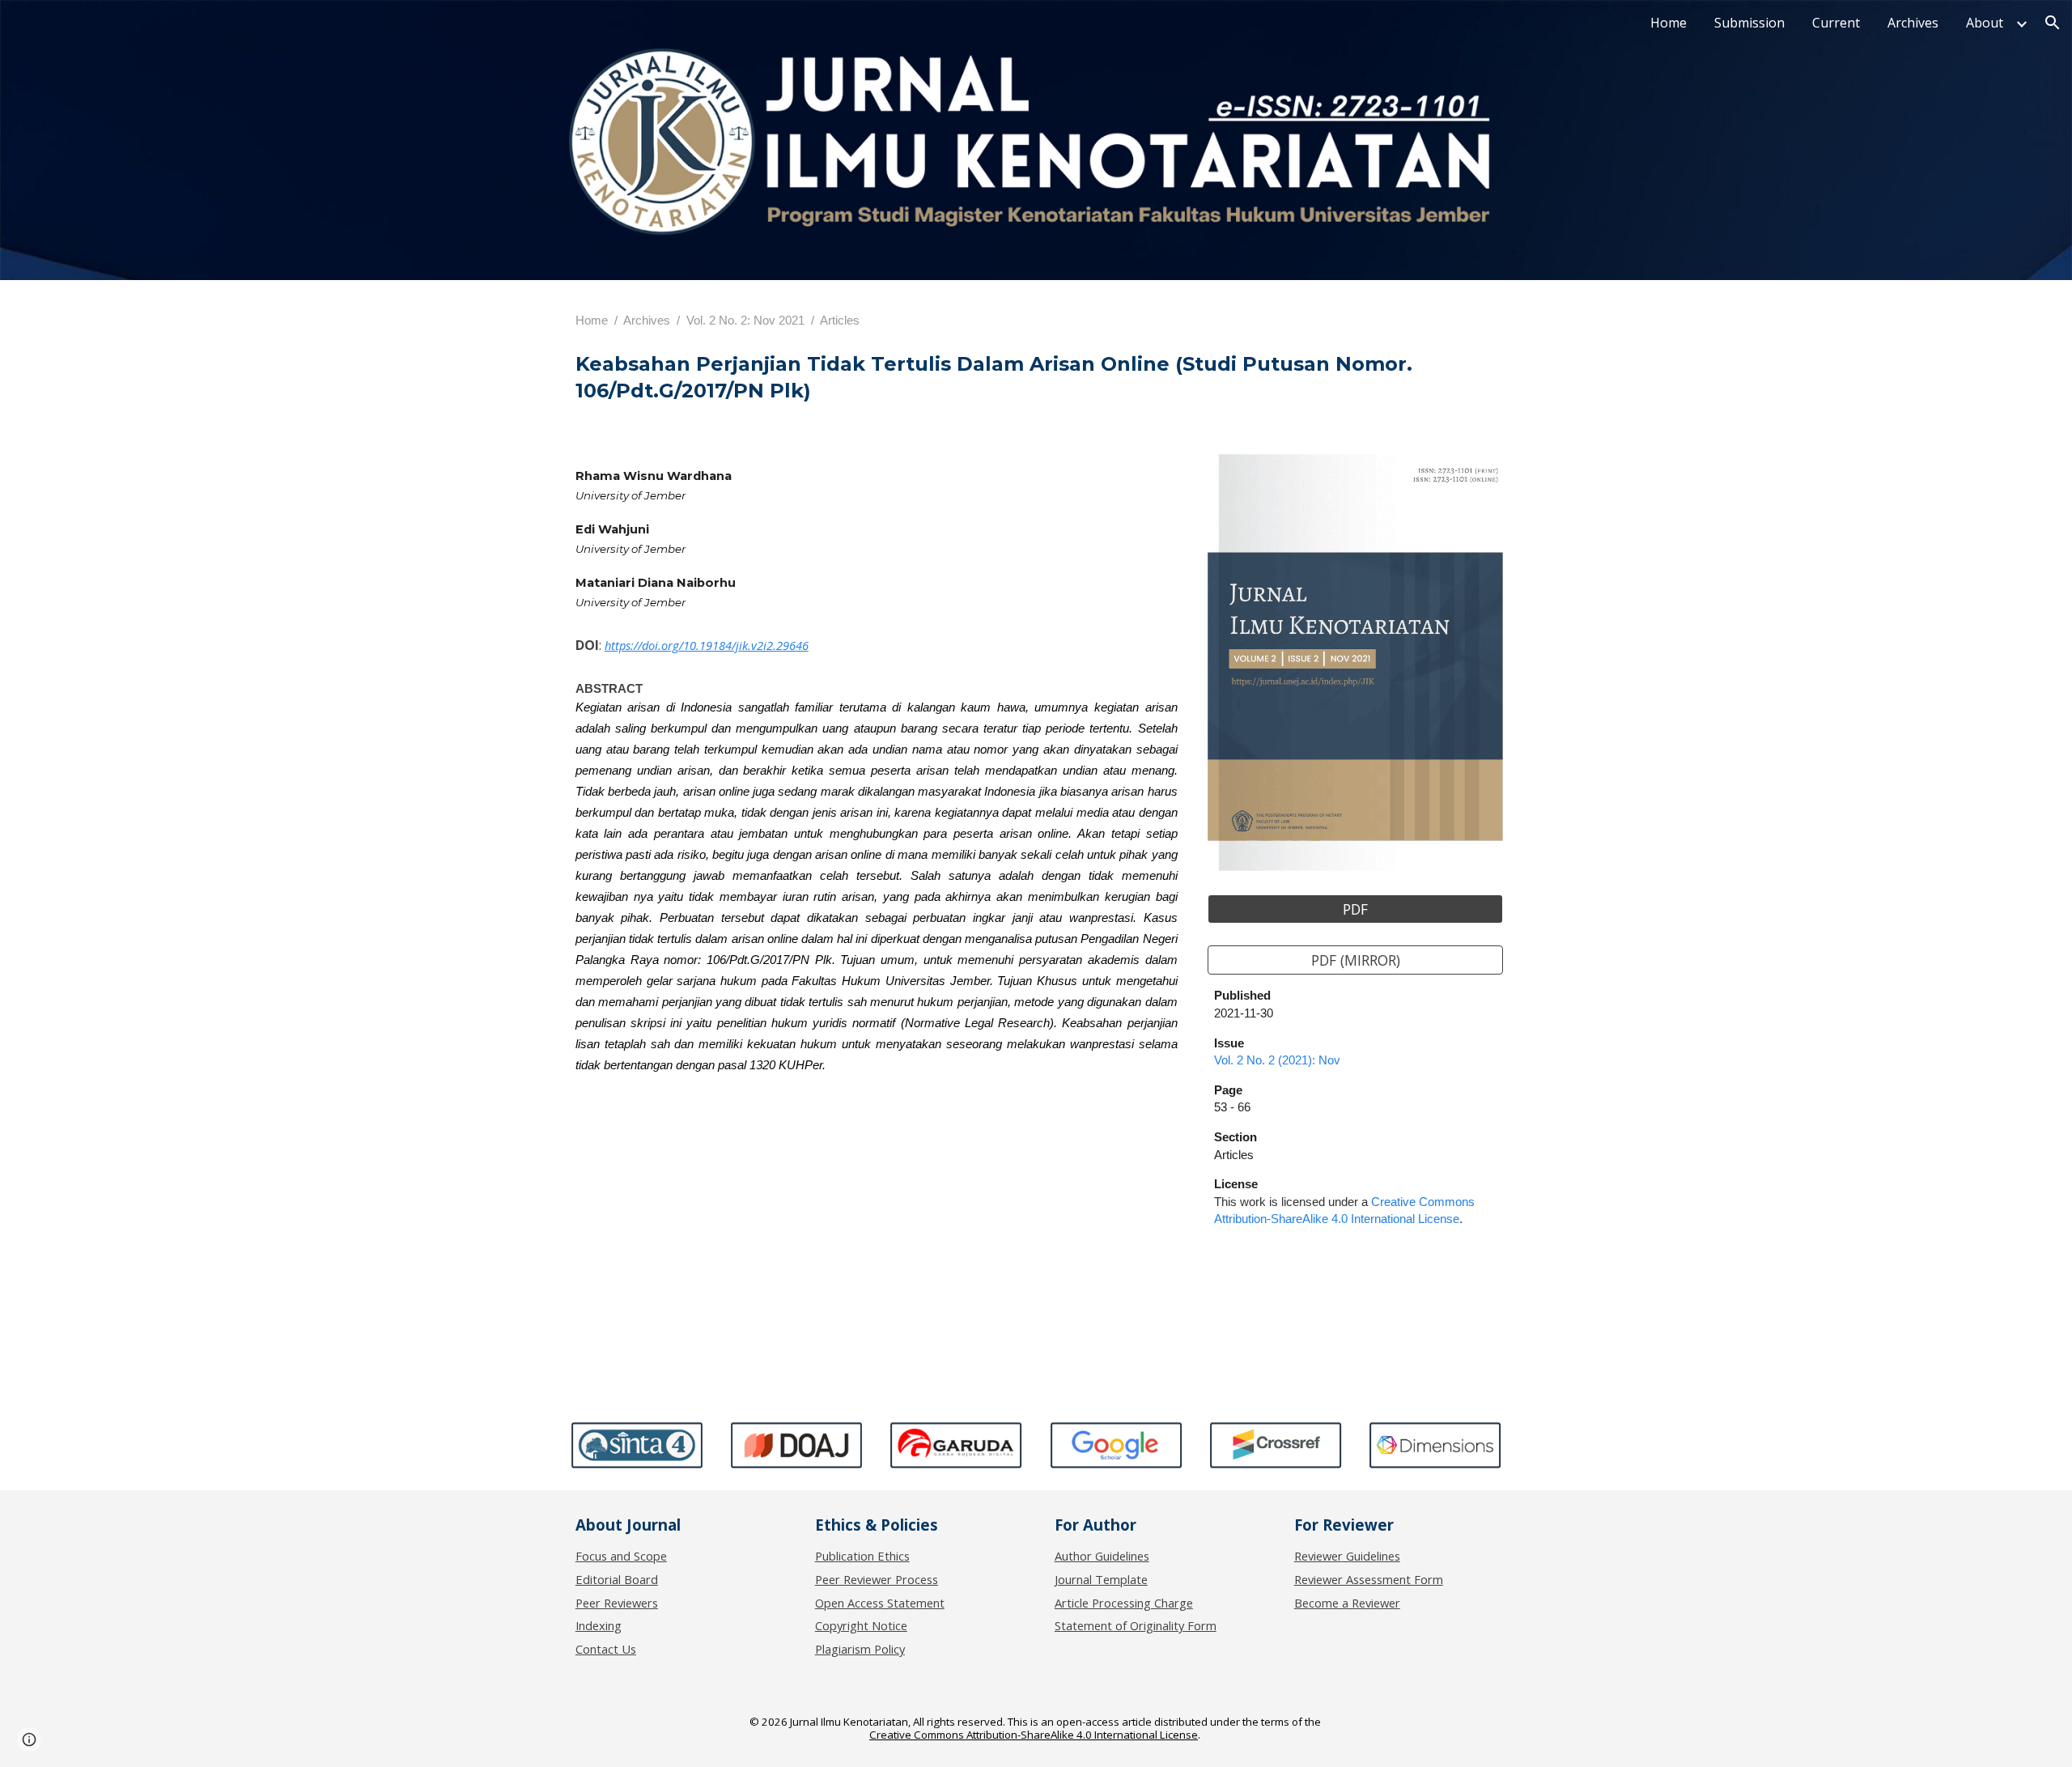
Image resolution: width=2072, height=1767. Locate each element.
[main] (1036, 320)
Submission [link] (1749, 23)
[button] (2053, 23)
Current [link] (1836, 23)
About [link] (1985, 23)
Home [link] (1669, 23)
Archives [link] (1913, 23)
